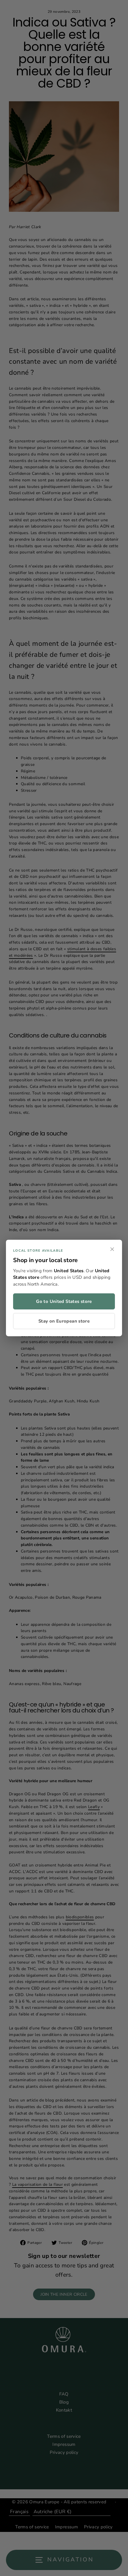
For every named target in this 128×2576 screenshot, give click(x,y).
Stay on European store (64, 1321)
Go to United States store (64, 1301)
